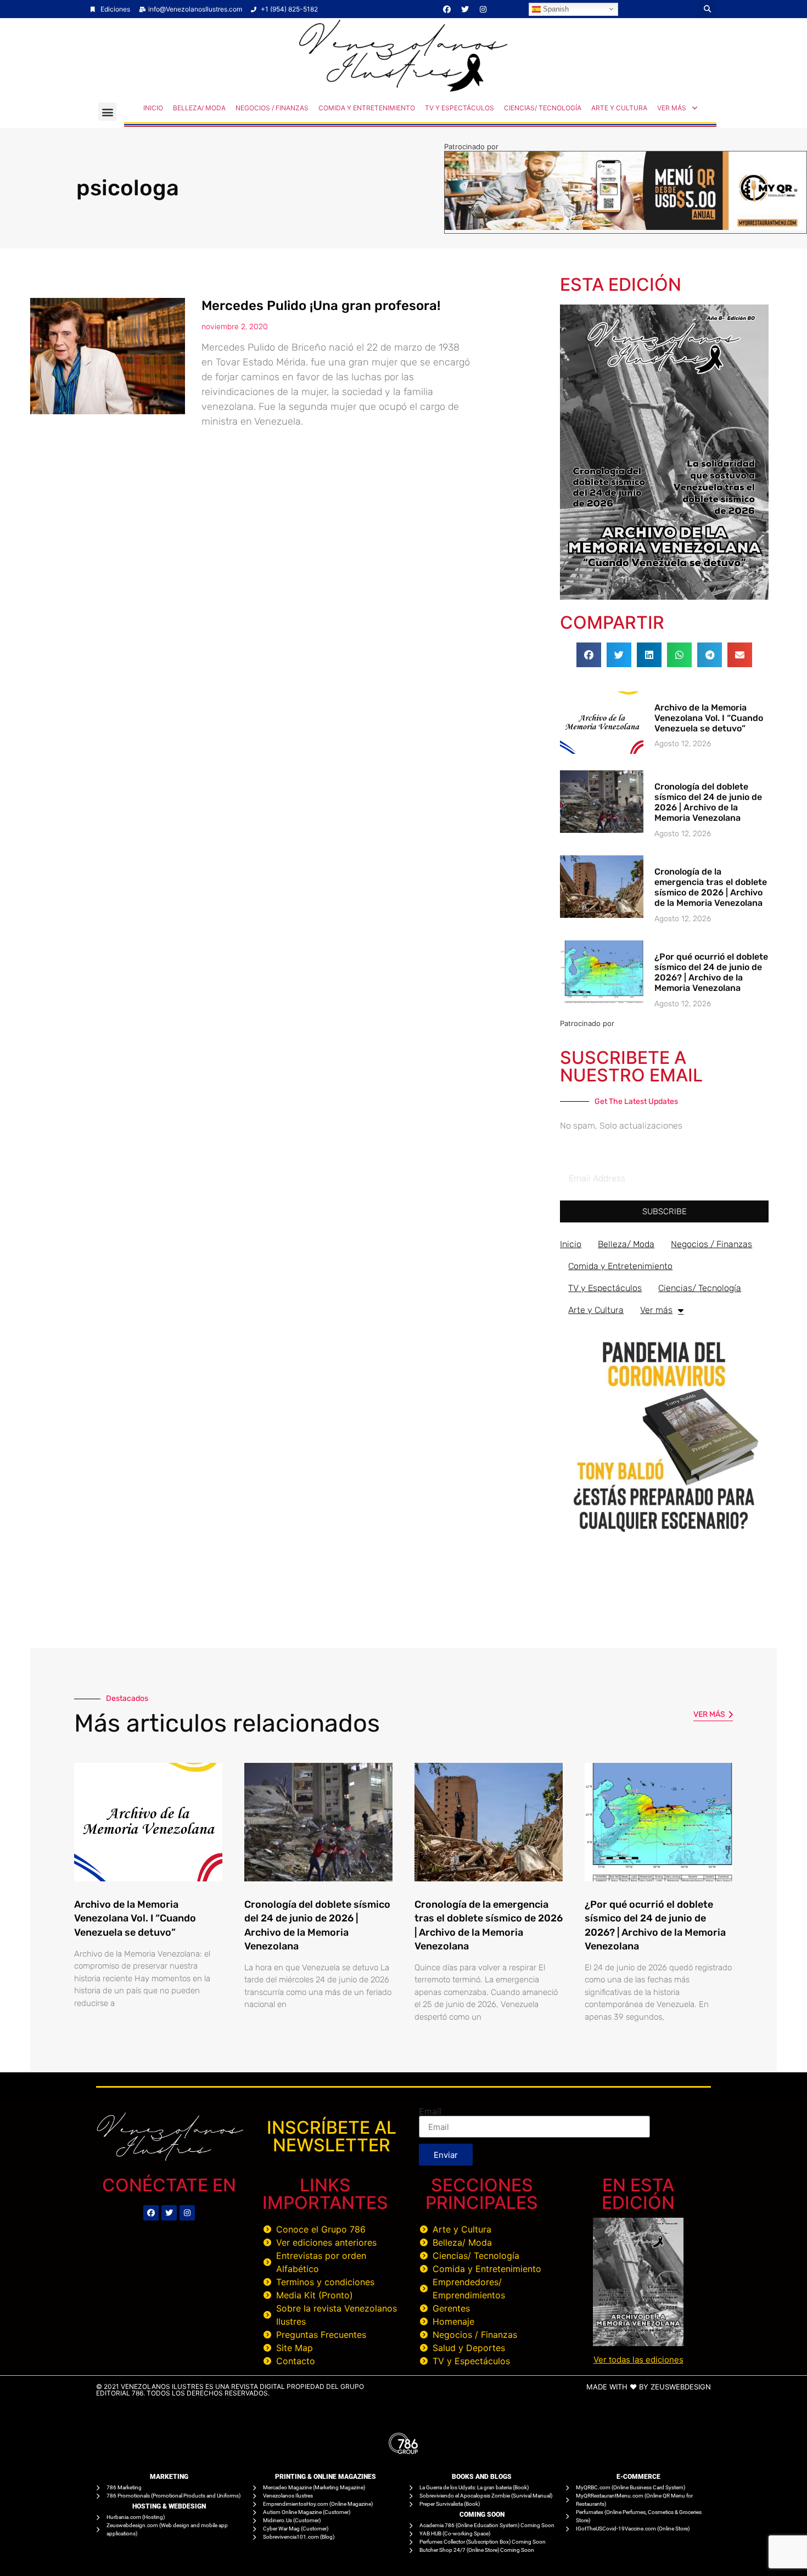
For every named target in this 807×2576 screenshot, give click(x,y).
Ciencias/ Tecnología (543, 108)
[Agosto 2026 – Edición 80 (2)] (664, 596)
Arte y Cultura (619, 108)
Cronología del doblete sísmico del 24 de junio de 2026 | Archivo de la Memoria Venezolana (708, 802)
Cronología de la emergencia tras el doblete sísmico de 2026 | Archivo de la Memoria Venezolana (711, 887)
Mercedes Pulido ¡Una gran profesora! (321, 306)
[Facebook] (447, 9)
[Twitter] (465, 9)
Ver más (672, 108)
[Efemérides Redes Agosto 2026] (403, 89)
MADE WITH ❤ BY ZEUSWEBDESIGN (649, 2387)
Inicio (153, 108)
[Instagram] (483, 9)
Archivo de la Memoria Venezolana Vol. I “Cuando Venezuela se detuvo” (709, 718)
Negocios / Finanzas (272, 108)
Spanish (555, 9)
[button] (707, 9)
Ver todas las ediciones (638, 2360)
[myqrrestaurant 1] (626, 227)
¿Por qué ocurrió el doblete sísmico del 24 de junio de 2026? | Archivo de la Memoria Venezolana (711, 973)
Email (430, 2111)
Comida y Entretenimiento (367, 108)
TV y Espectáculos (459, 108)
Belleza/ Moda (199, 108)
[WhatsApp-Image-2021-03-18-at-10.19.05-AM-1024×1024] (664, 1537)
